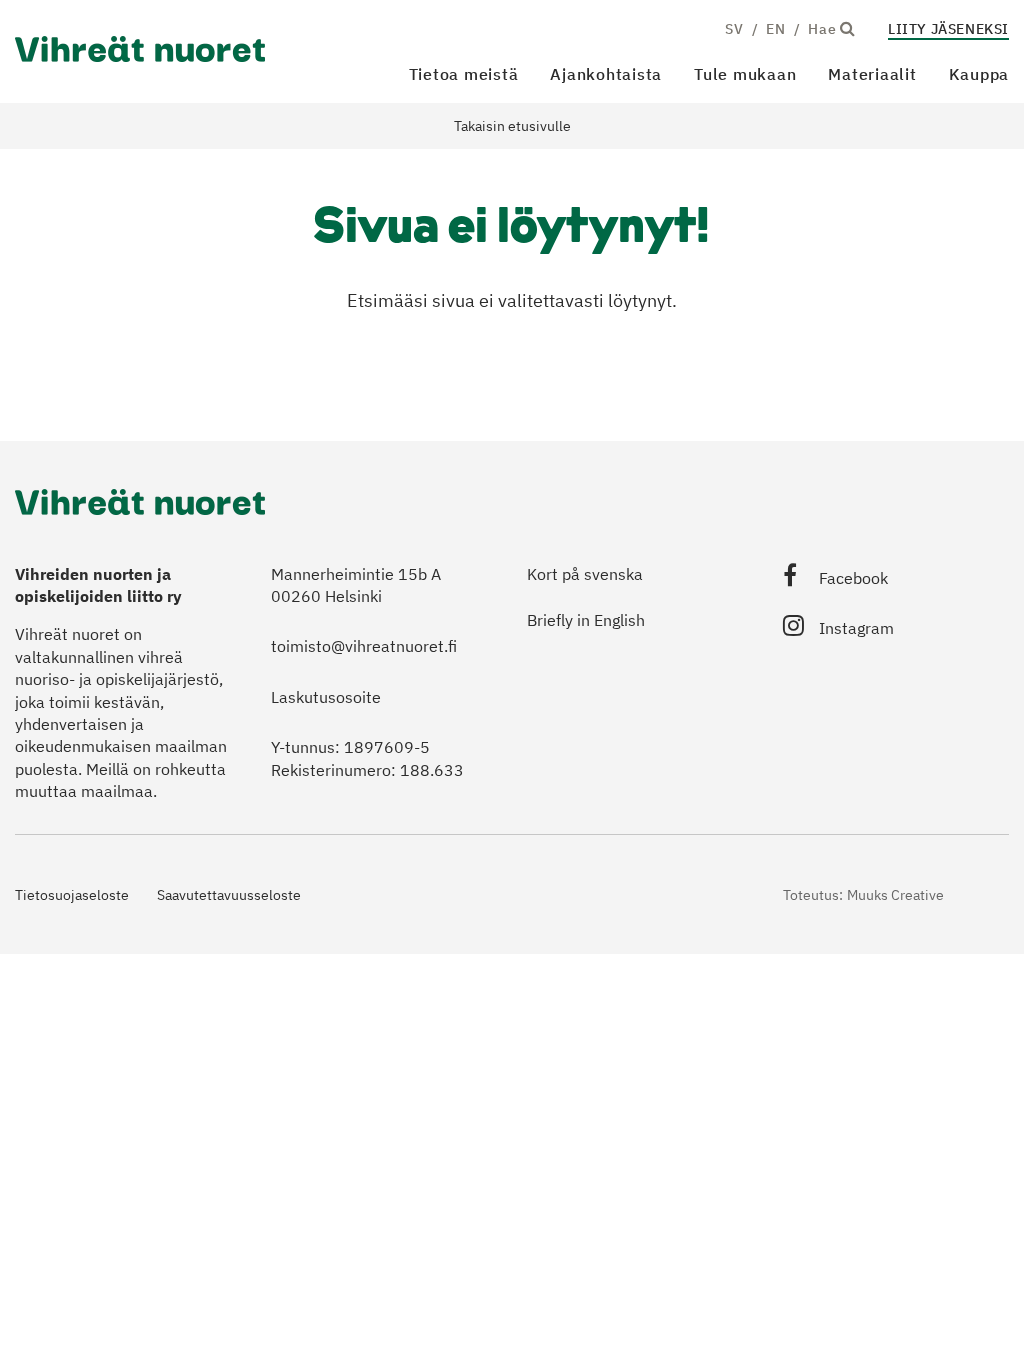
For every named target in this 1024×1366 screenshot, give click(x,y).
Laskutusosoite (326, 697)
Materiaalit (872, 74)
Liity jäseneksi (948, 29)
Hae (824, 29)
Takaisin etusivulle (512, 126)
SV (734, 29)
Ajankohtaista (606, 74)
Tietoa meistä (464, 74)
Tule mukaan (745, 74)
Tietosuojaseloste (72, 895)
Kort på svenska (585, 574)
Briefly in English (586, 620)
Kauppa (979, 74)
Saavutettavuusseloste (229, 895)
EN (775, 29)
